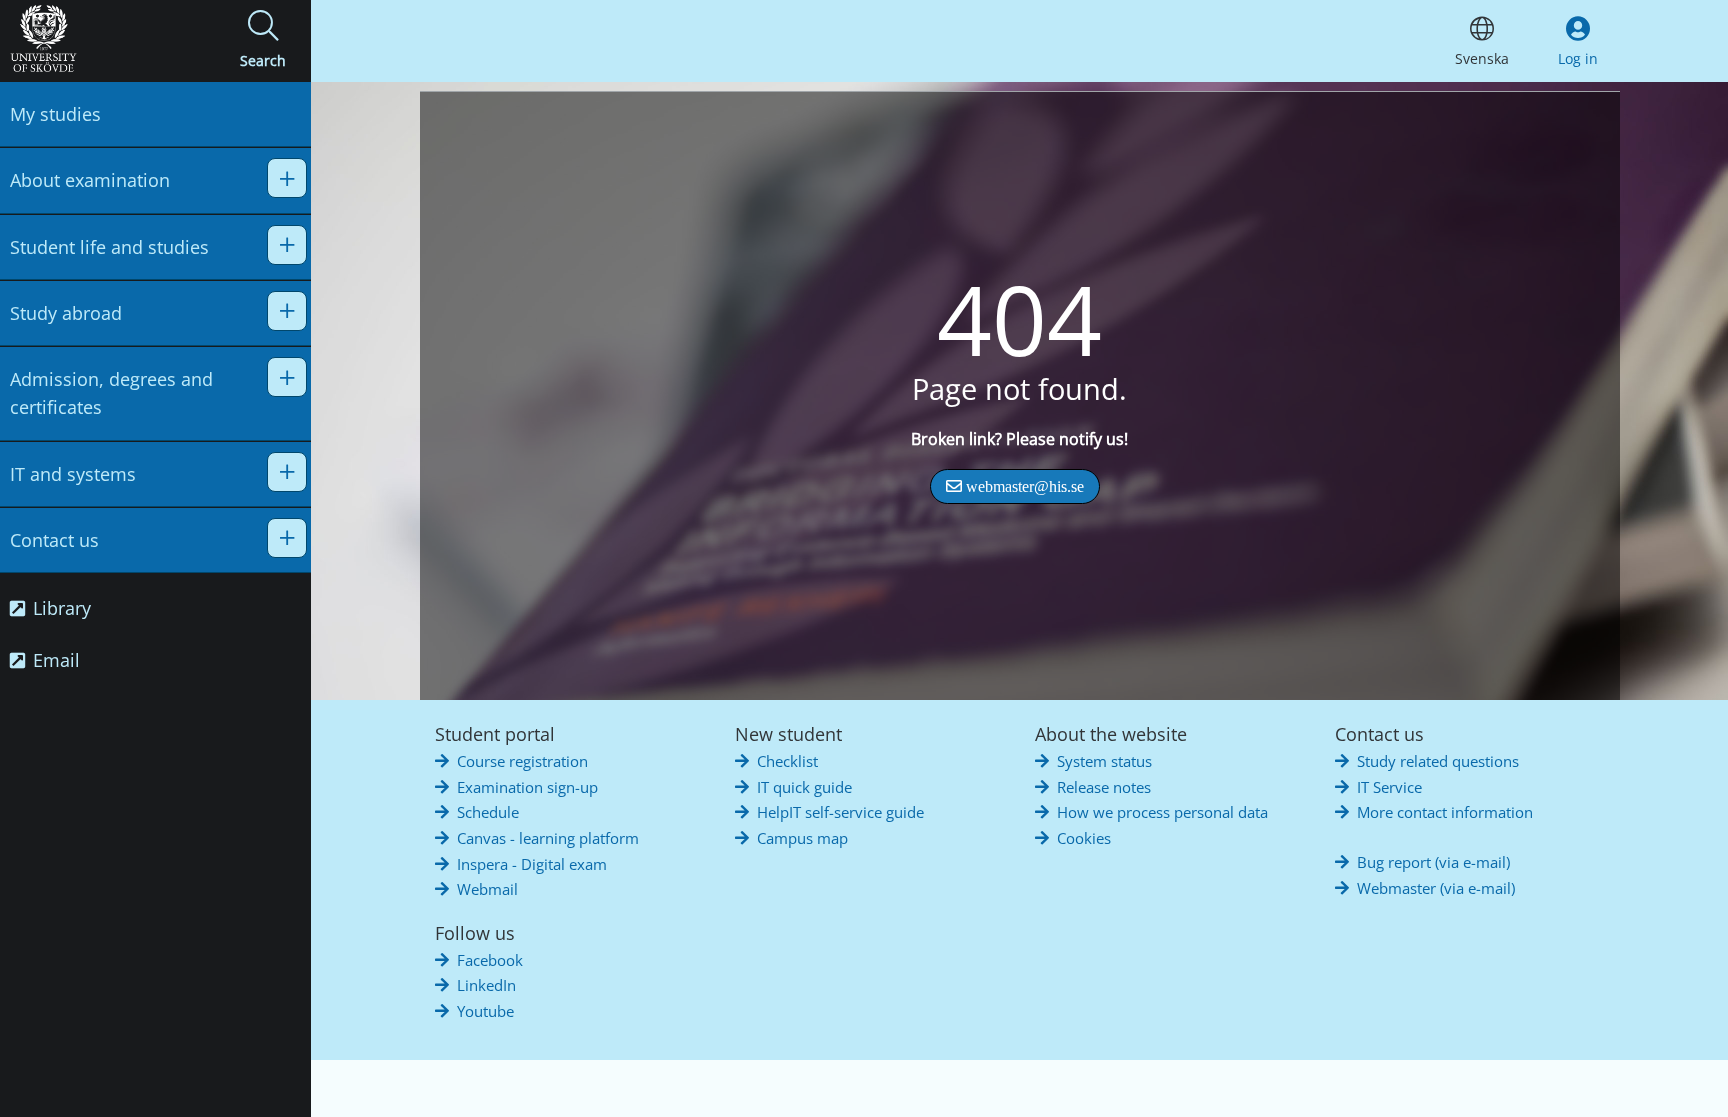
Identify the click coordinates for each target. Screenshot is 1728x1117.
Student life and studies (109, 247)
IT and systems (73, 474)
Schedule (488, 812)
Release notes (1104, 787)
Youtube (485, 1011)
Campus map (802, 838)
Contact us (54, 540)
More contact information (1445, 812)
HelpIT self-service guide (840, 812)
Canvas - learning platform (548, 838)
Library (59, 608)
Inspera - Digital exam (532, 864)
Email (54, 660)
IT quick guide (804, 787)
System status (1104, 761)
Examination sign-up (527, 787)
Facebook (490, 960)
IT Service (1389, 787)
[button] (263, 41)
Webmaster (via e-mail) (1436, 888)
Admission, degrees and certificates (111, 393)
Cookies (1084, 838)
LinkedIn (486, 985)
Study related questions (1438, 761)
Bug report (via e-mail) (1433, 862)
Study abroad (66, 313)
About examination (90, 180)
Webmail (487, 889)
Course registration (522, 761)
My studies (55, 114)
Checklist (787, 761)
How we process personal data (1162, 812)
